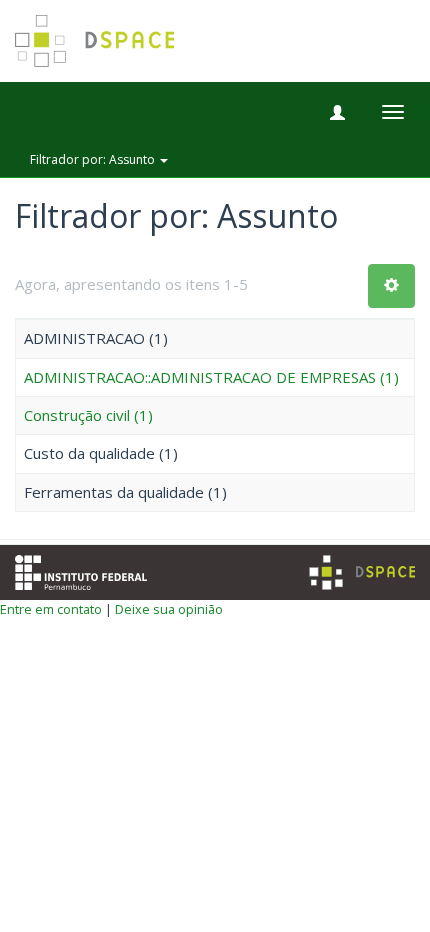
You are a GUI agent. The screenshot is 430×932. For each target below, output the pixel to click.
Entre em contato (51, 609)
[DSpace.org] (362, 572)
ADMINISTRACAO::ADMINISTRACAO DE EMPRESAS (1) (211, 377)
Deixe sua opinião (169, 609)
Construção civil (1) (88, 415)
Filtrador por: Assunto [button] (94, 159)
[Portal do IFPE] (81, 570)
